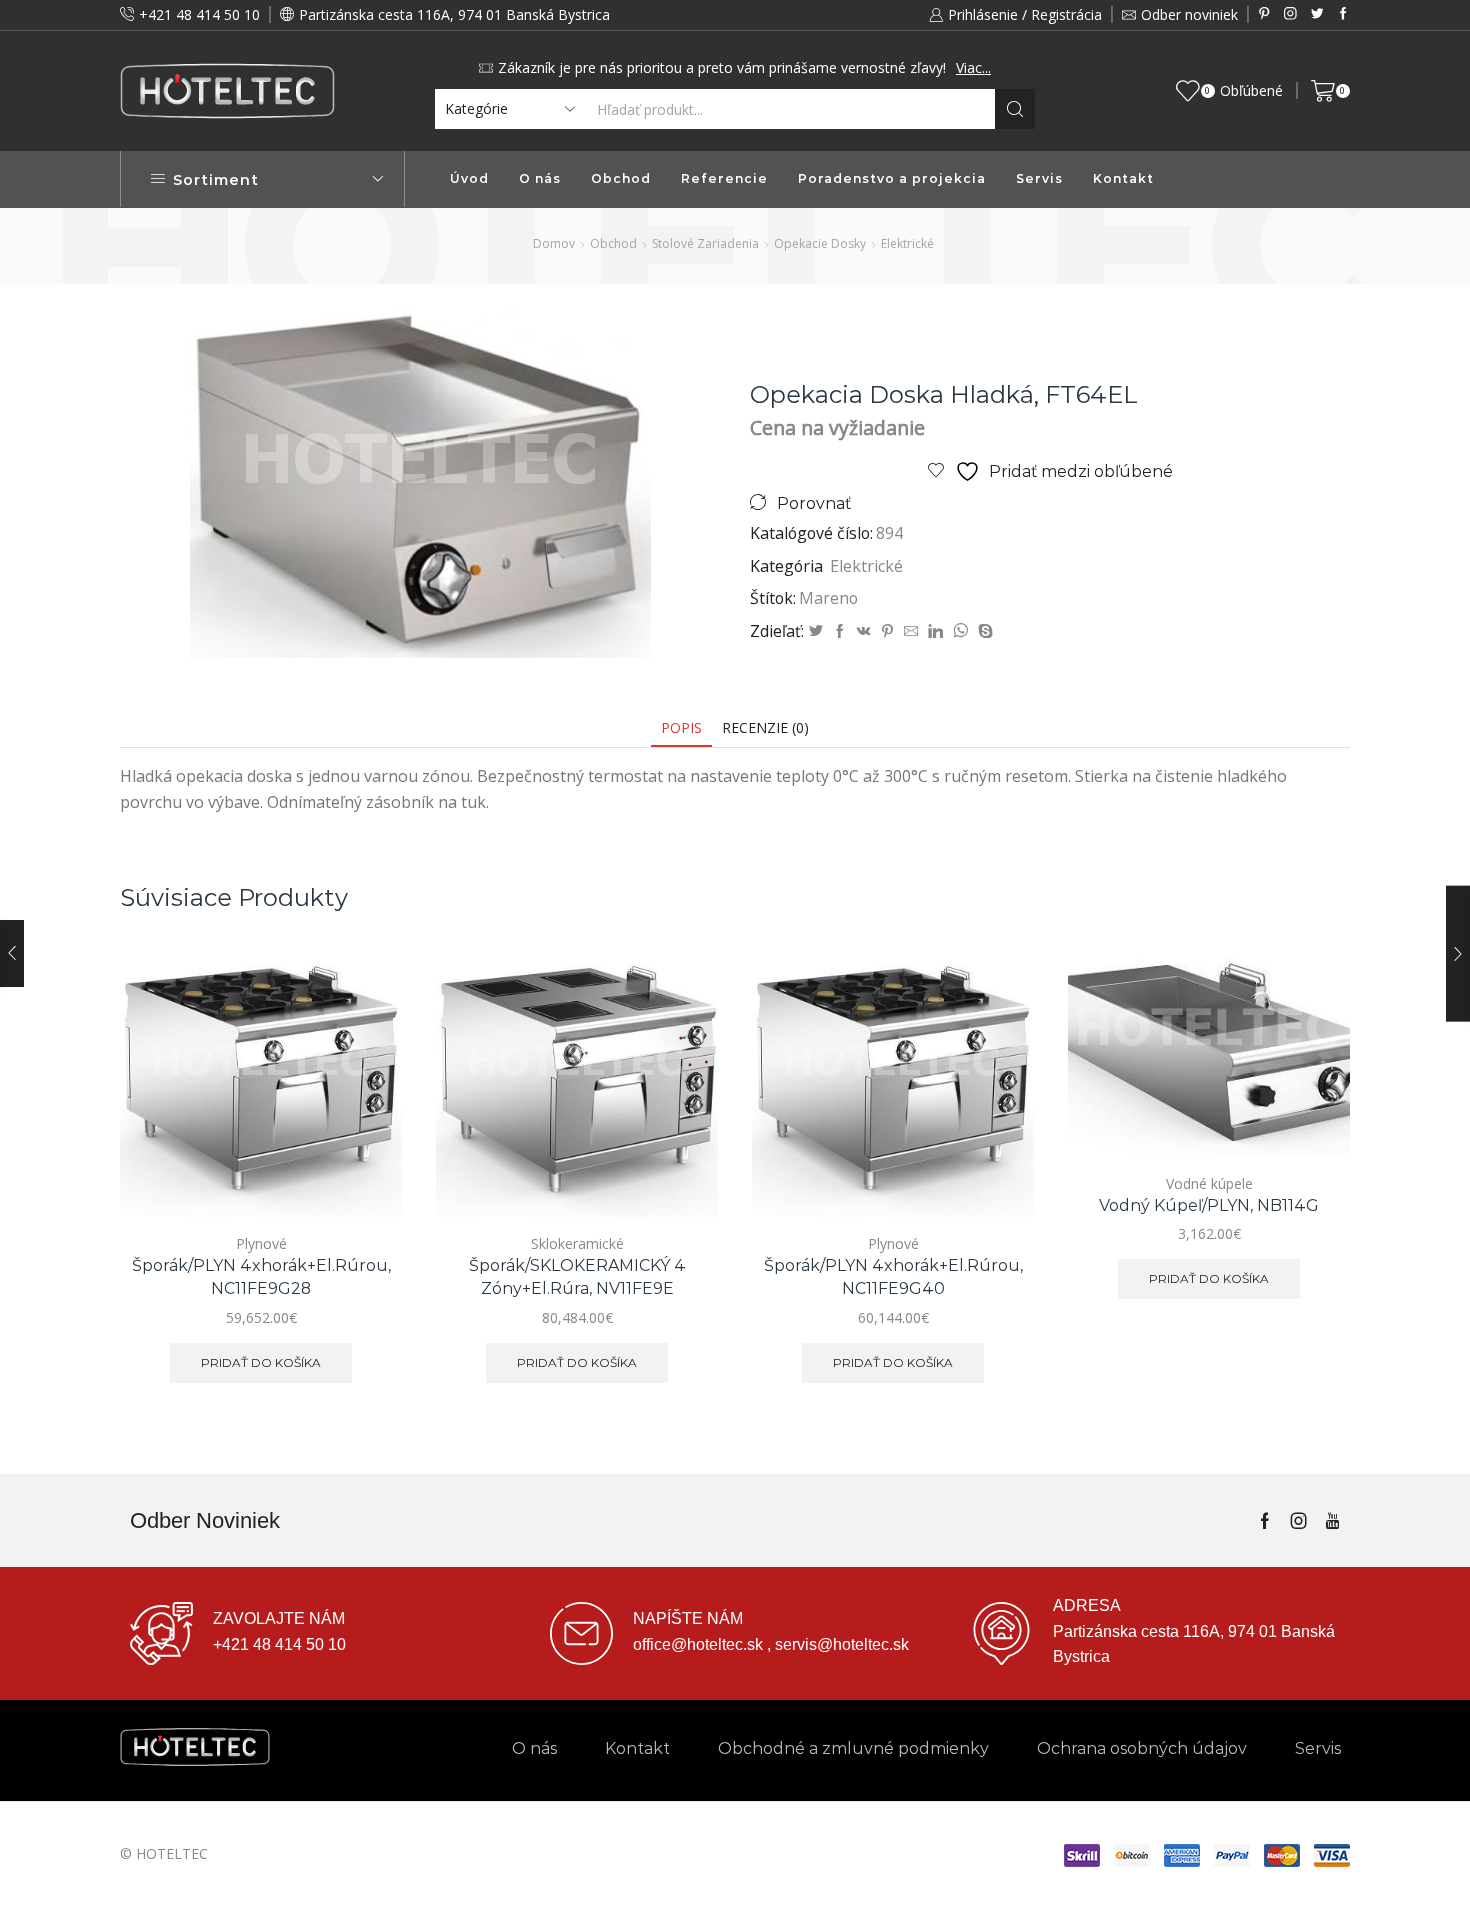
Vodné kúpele (1209, 1183)
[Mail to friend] (911, 631)
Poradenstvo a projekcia (892, 178)
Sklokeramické (577, 1243)
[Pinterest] (1264, 14)
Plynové (261, 1243)
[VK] (864, 631)
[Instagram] (1290, 14)
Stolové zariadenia (705, 243)
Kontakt (1123, 178)
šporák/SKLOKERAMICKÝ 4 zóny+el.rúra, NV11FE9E (577, 1277)
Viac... (973, 67)
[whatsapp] (960, 631)
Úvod (469, 178)
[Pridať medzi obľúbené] (364, 1174)
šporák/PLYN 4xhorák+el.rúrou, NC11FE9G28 (261, 1277)
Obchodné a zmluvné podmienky (853, 1748)
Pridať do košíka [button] (364, 1129)
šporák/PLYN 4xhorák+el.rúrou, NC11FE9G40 (893, 1277)
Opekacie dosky (820, 243)
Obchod (621, 178)
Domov (554, 243)
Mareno (828, 598)
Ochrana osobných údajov (1142, 1748)
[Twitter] (1317, 14)
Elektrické (907, 243)
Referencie (724, 178)
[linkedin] (935, 631)
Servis (1039, 178)
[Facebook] (1343, 14)
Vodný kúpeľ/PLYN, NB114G (1209, 1205)
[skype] (983, 631)
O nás (540, 178)
